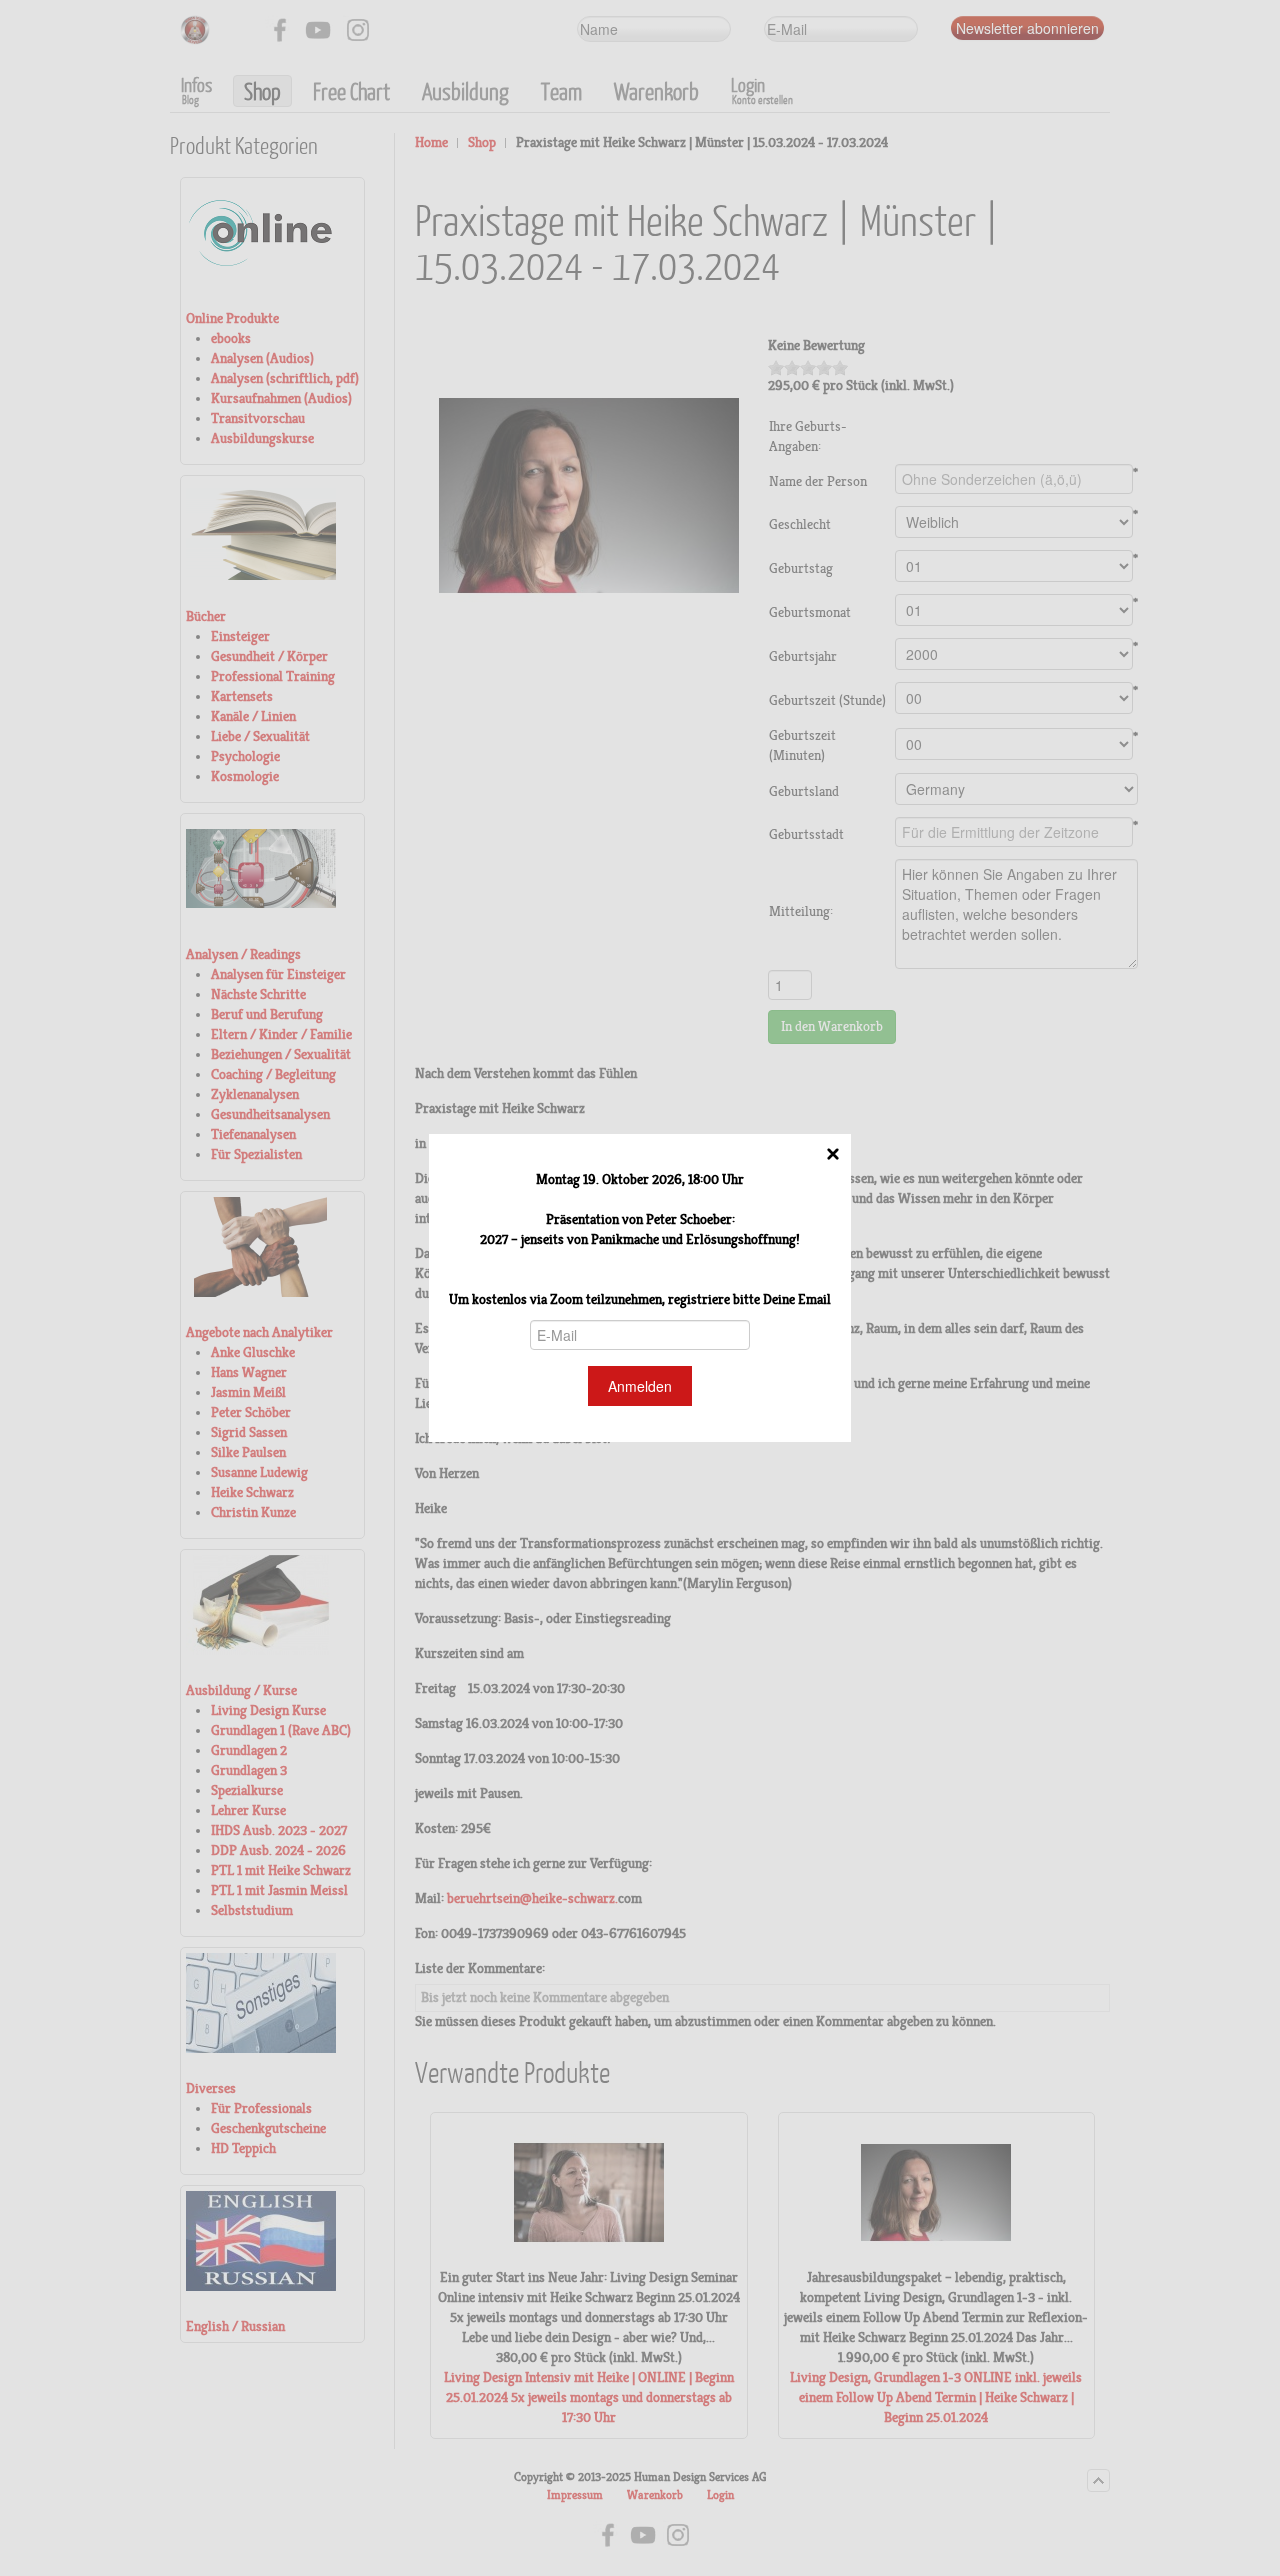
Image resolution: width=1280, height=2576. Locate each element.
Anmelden (640, 1386)
